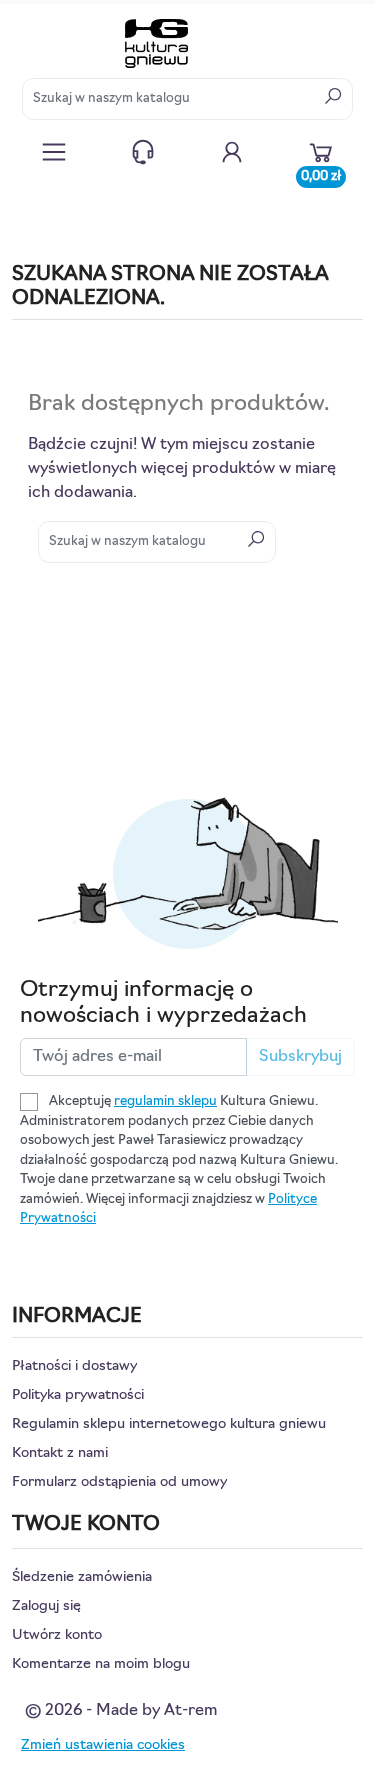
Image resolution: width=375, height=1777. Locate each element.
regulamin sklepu (165, 1101)
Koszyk (321, 172)
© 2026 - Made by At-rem (121, 1711)
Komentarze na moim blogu (101, 1664)
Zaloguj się (46, 1606)
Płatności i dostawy (74, 1366)
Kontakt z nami (143, 152)
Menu (54, 152)
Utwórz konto (57, 1635)
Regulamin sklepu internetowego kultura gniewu (169, 1424)
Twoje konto (232, 152)
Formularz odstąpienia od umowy (119, 1482)
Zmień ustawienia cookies (103, 1745)
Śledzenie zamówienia (82, 1577)
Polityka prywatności (78, 1395)
